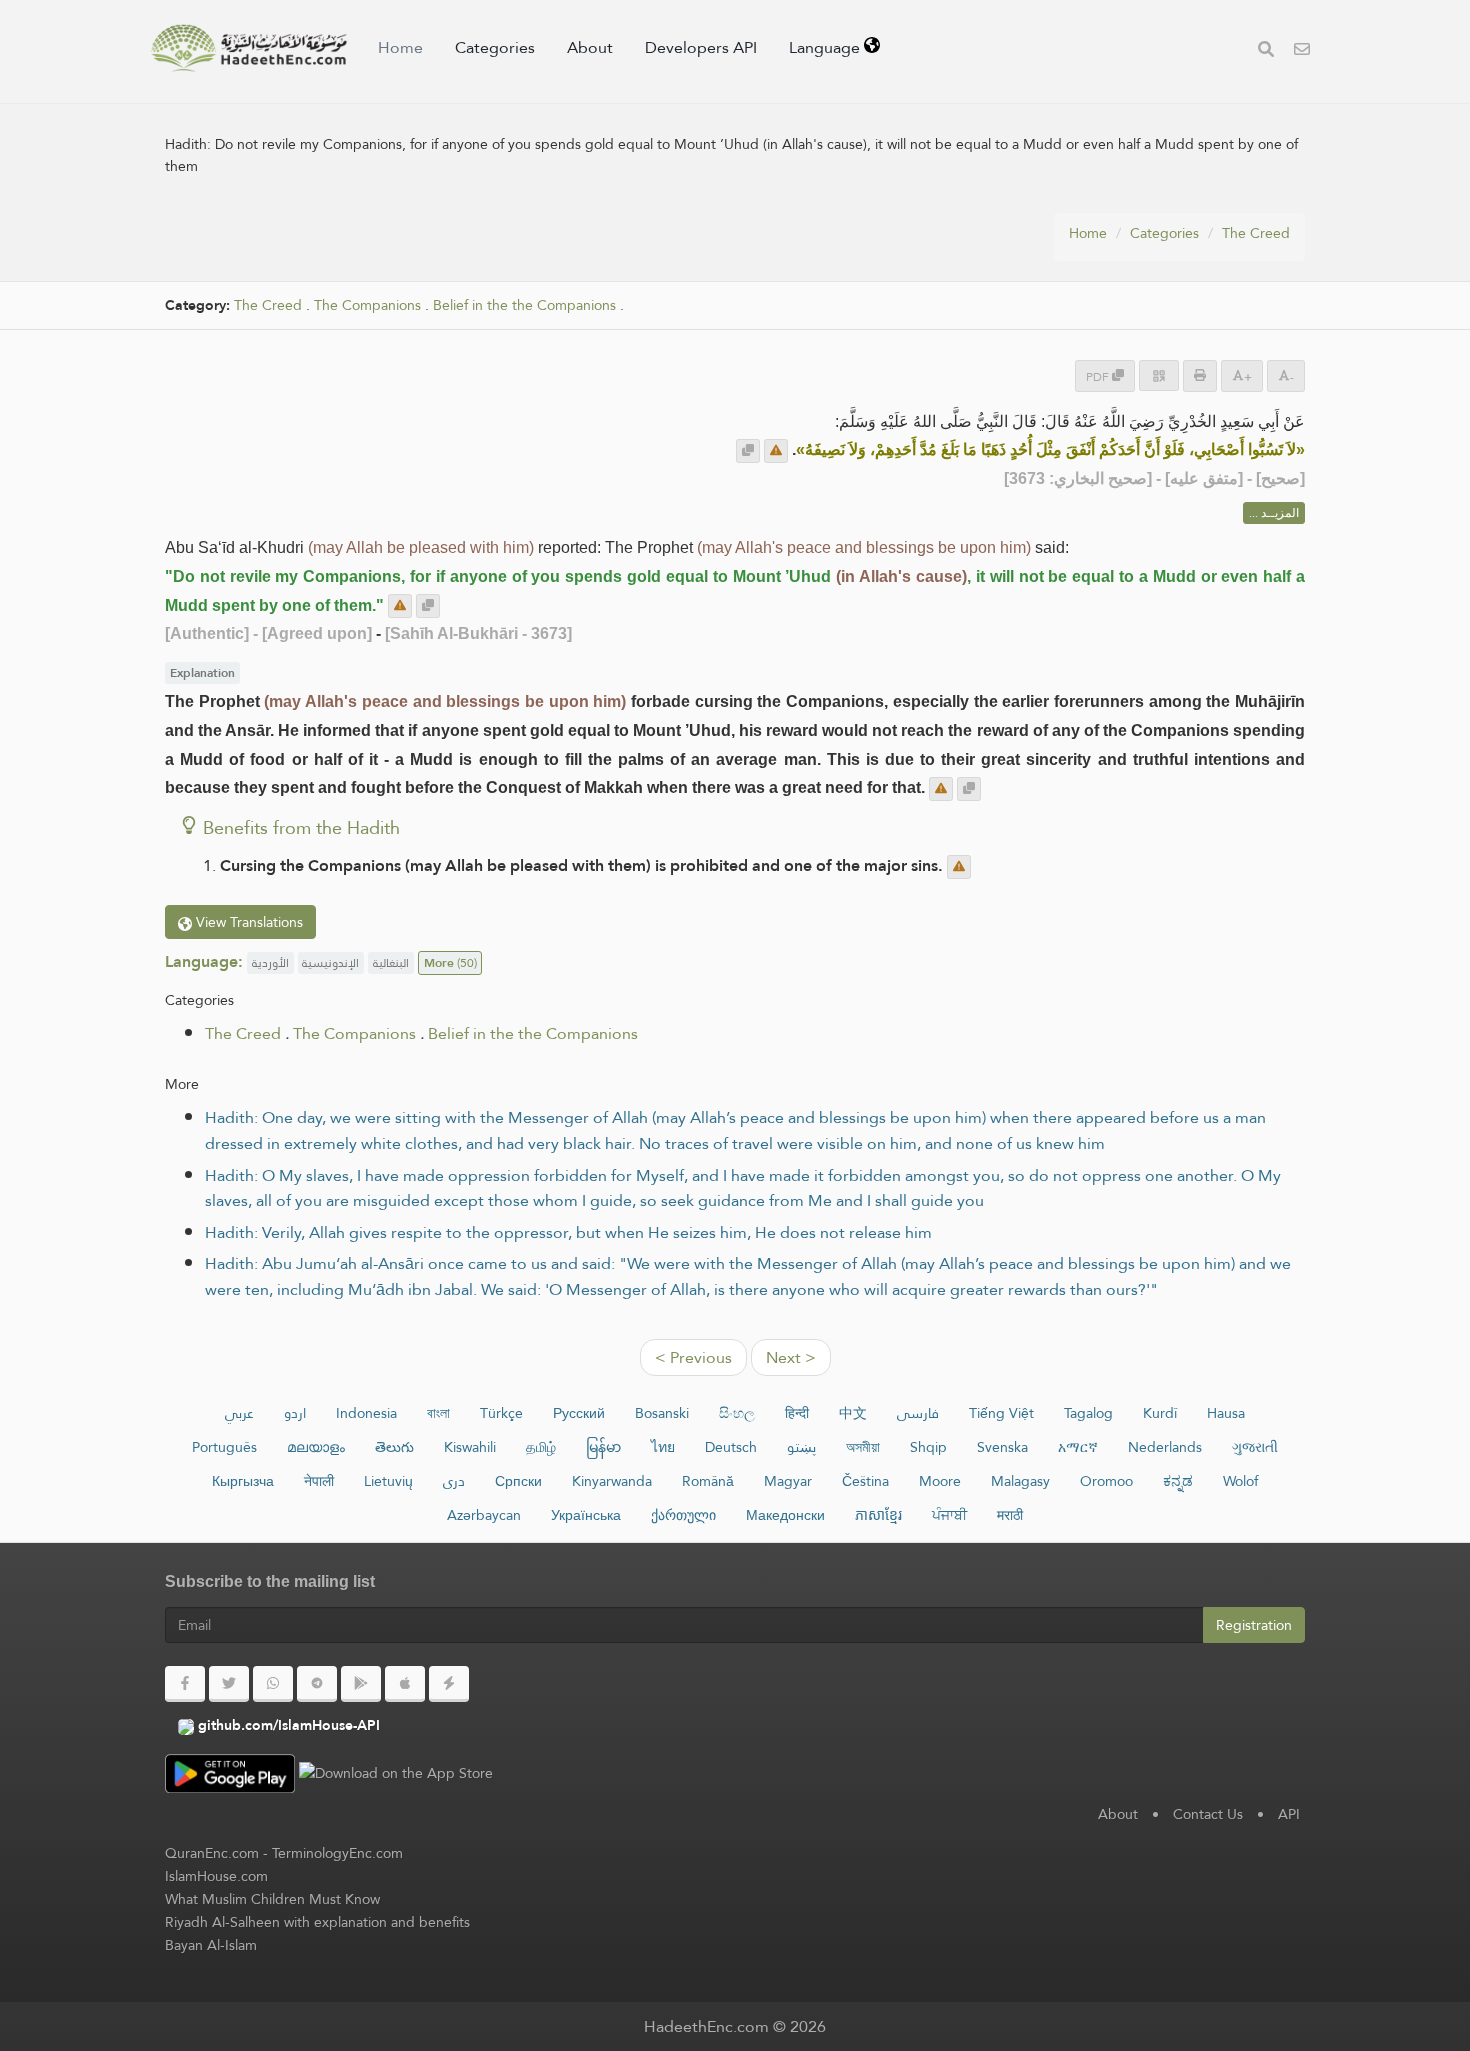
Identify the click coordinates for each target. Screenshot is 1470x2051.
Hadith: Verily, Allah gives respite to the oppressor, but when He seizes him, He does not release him (568, 1232)
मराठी (1010, 1515)
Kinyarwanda (612, 1481)
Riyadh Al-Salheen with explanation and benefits (317, 1922)
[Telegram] (317, 1684)
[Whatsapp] (273, 1684)
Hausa (1226, 1413)
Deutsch (731, 1447)
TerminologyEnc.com (337, 1853)
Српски (518, 1481)
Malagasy (1020, 1481)
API (1289, 1814)
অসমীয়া (863, 1447)
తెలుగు (394, 1447)
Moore (940, 1481)
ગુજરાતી (1255, 1447)
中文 (853, 1413)
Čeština (865, 1481)
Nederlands (1165, 1447)
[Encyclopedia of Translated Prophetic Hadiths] (249, 48)
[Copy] (748, 451)
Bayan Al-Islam (211, 1945)
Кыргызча (243, 1481)
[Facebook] (185, 1684)
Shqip (928, 1447)
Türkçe (501, 1413)
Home (400, 47)
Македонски (785, 1515)
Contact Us (1208, 1814)
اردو (295, 1413)
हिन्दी (797, 1413)
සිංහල (737, 1413)
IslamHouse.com (216, 1876)
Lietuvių (388, 1481)
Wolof (1240, 1481)
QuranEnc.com (212, 1853)
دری (454, 1481)
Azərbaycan (484, 1515)
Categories (495, 47)
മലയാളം (316, 1447)
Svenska (1002, 1447)
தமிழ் (541, 1447)
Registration (1254, 1625)
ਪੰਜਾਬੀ (949, 1515)
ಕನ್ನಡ (1178, 1481)
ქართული (683, 1515)
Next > (791, 1357)
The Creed (1256, 233)
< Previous (693, 1357)
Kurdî (1160, 1413)
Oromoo (1106, 1481)
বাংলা (438, 1413)
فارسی (918, 1413)
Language (826, 47)
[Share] (1159, 375)
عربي (239, 1413)
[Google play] (361, 1684)
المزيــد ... (1274, 513)
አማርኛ (1078, 1447)
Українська (586, 1515)
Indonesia (366, 1413)
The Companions (367, 305)
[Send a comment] (776, 451)
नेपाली (319, 1481)
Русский (579, 1413)
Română (708, 1481)
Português (224, 1447)
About (590, 47)
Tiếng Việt (1001, 1413)
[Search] (1266, 51)
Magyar (788, 1481)
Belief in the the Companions (524, 305)
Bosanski (662, 1413)
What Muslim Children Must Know (272, 1899)
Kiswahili (470, 1447)
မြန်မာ (603, 1447)
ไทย (663, 1447)
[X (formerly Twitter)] (229, 1684)
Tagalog (1088, 1413)
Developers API (701, 47)
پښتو (801, 1447)
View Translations (247, 922)
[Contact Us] (1302, 51)
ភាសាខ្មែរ (878, 1515)
